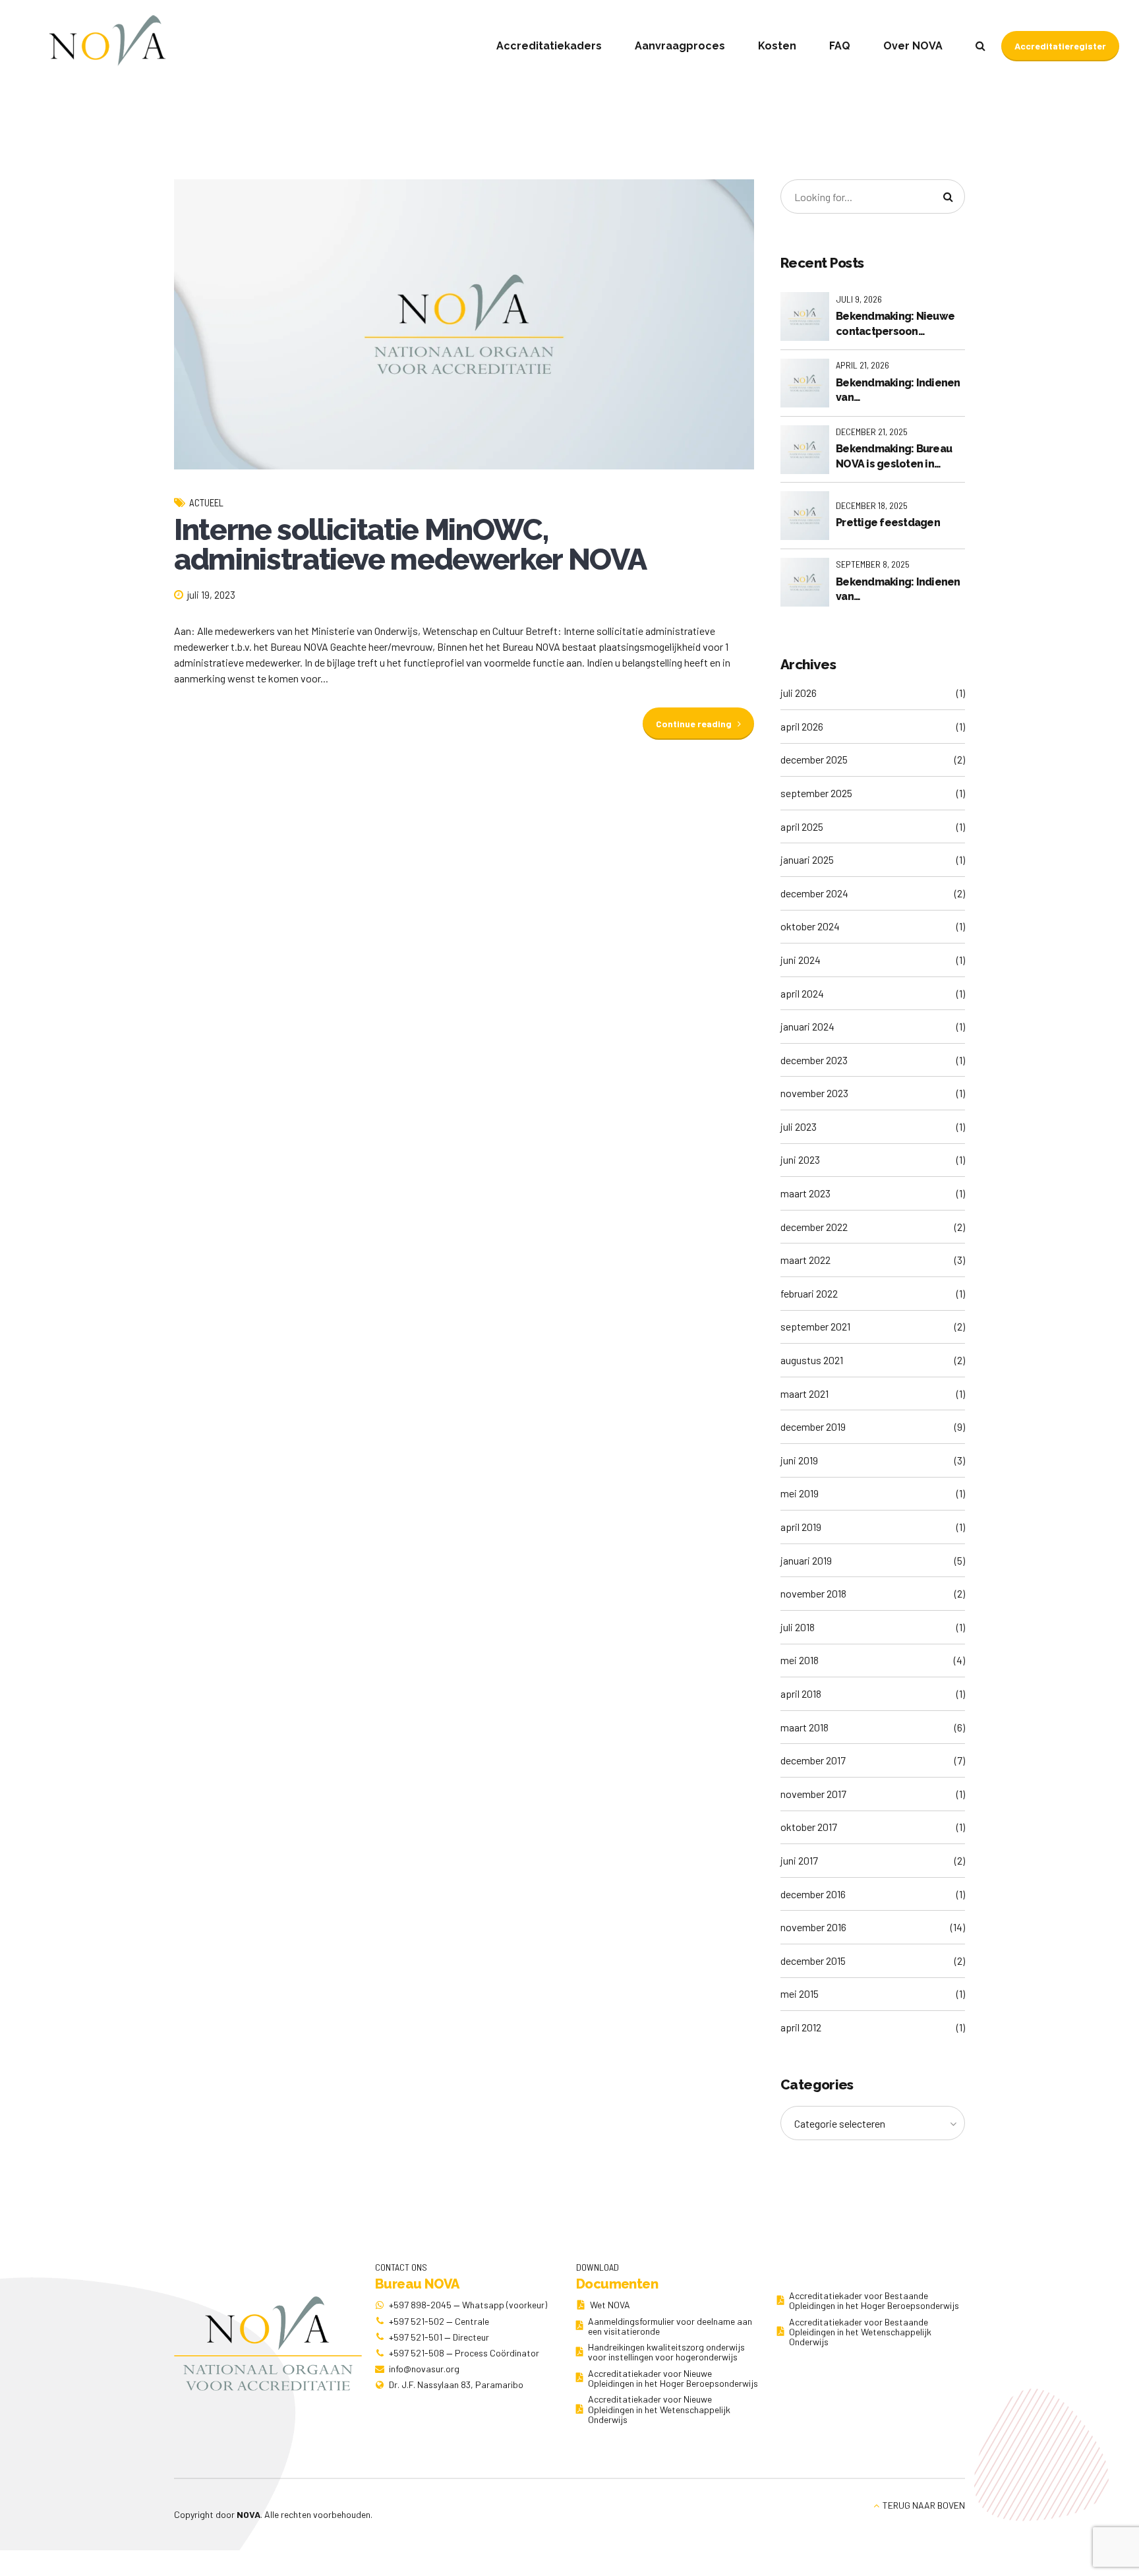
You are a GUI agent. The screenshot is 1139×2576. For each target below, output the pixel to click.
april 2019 (801, 1527)
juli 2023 (799, 1126)
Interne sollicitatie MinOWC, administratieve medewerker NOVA (410, 545)
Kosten (777, 46)
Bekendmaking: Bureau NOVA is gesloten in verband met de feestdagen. (894, 457)
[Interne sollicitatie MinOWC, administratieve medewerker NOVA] (464, 324)
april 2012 (801, 2027)
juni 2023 (800, 1159)
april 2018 (801, 1693)
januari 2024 (807, 1026)
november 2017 (813, 1794)
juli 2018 (798, 1627)
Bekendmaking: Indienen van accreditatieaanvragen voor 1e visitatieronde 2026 (898, 590)
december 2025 (814, 759)
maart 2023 (805, 1193)
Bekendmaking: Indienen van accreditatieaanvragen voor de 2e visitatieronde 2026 (899, 391)
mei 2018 (800, 1660)
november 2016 (813, 1927)
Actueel (206, 502)
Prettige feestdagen (888, 523)
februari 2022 (809, 1293)
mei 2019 (800, 1493)
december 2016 (813, 1894)
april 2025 (802, 826)
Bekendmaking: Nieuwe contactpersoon (895, 323)
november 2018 (813, 1593)
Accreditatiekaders (549, 46)
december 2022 (814, 1227)
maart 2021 (804, 1393)
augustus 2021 (812, 1360)
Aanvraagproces (680, 46)
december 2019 (813, 1426)
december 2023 (814, 1060)
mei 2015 (800, 1993)
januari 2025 (807, 859)
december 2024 (814, 893)
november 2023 (814, 1093)
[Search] (980, 45)
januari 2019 (806, 1560)
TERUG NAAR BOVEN (924, 2505)
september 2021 (815, 1326)
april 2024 (802, 993)
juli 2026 (799, 693)
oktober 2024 (810, 926)
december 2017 (813, 1760)
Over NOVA (913, 46)
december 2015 (813, 1961)
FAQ (840, 46)
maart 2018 (804, 1727)
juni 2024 (801, 960)
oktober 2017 (809, 1827)
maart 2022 (805, 1260)
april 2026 (802, 726)
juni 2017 (799, 1860)
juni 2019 (799, 1460)
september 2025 (816, 793)
